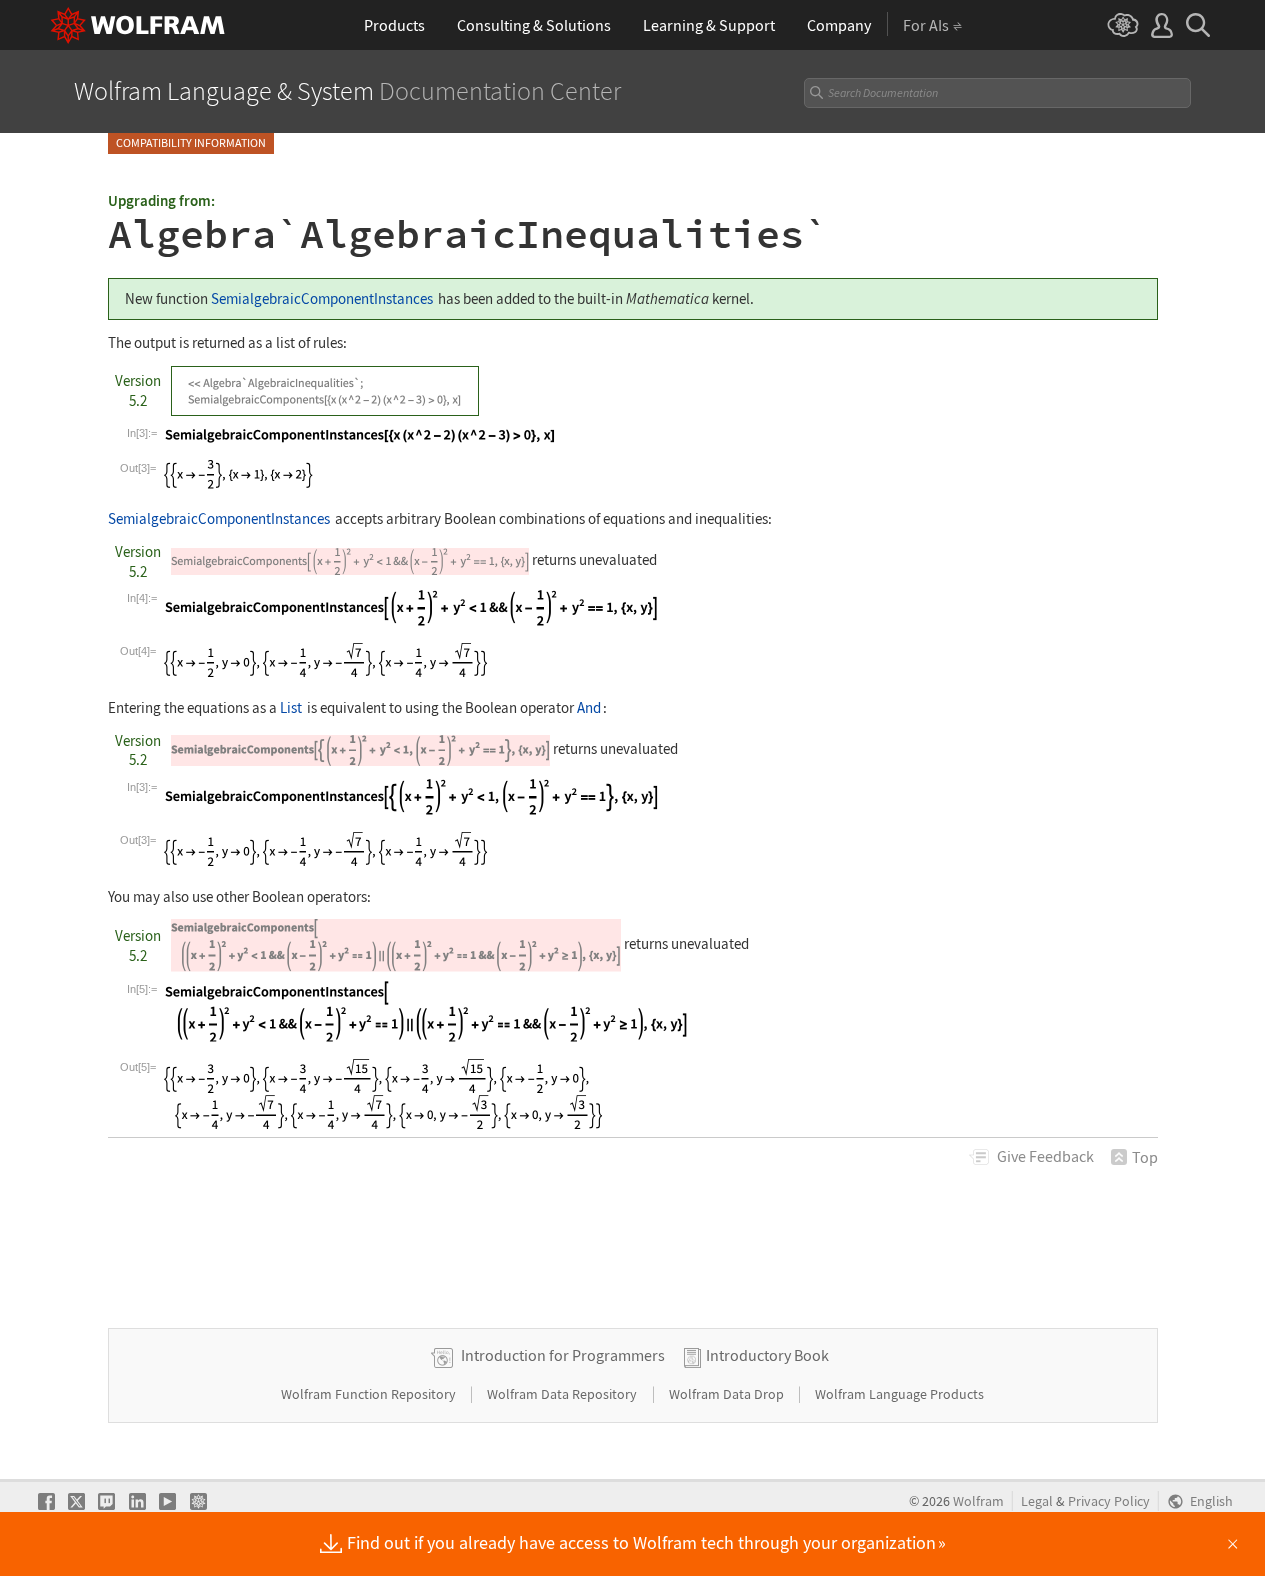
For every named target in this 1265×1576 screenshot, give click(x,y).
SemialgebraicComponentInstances (322, 298)
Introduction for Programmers (563, 1355)
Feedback (1045, 1156)
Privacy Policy (1109, 1501)
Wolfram (978, 1501)
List (291, 707)
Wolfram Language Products (899, 1394)
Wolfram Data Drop (728, 1394)
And (589, 707)
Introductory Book (767, 1355)
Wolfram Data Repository (563, 1394)
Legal (1037, 1501)
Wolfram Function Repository (370, 1394)
